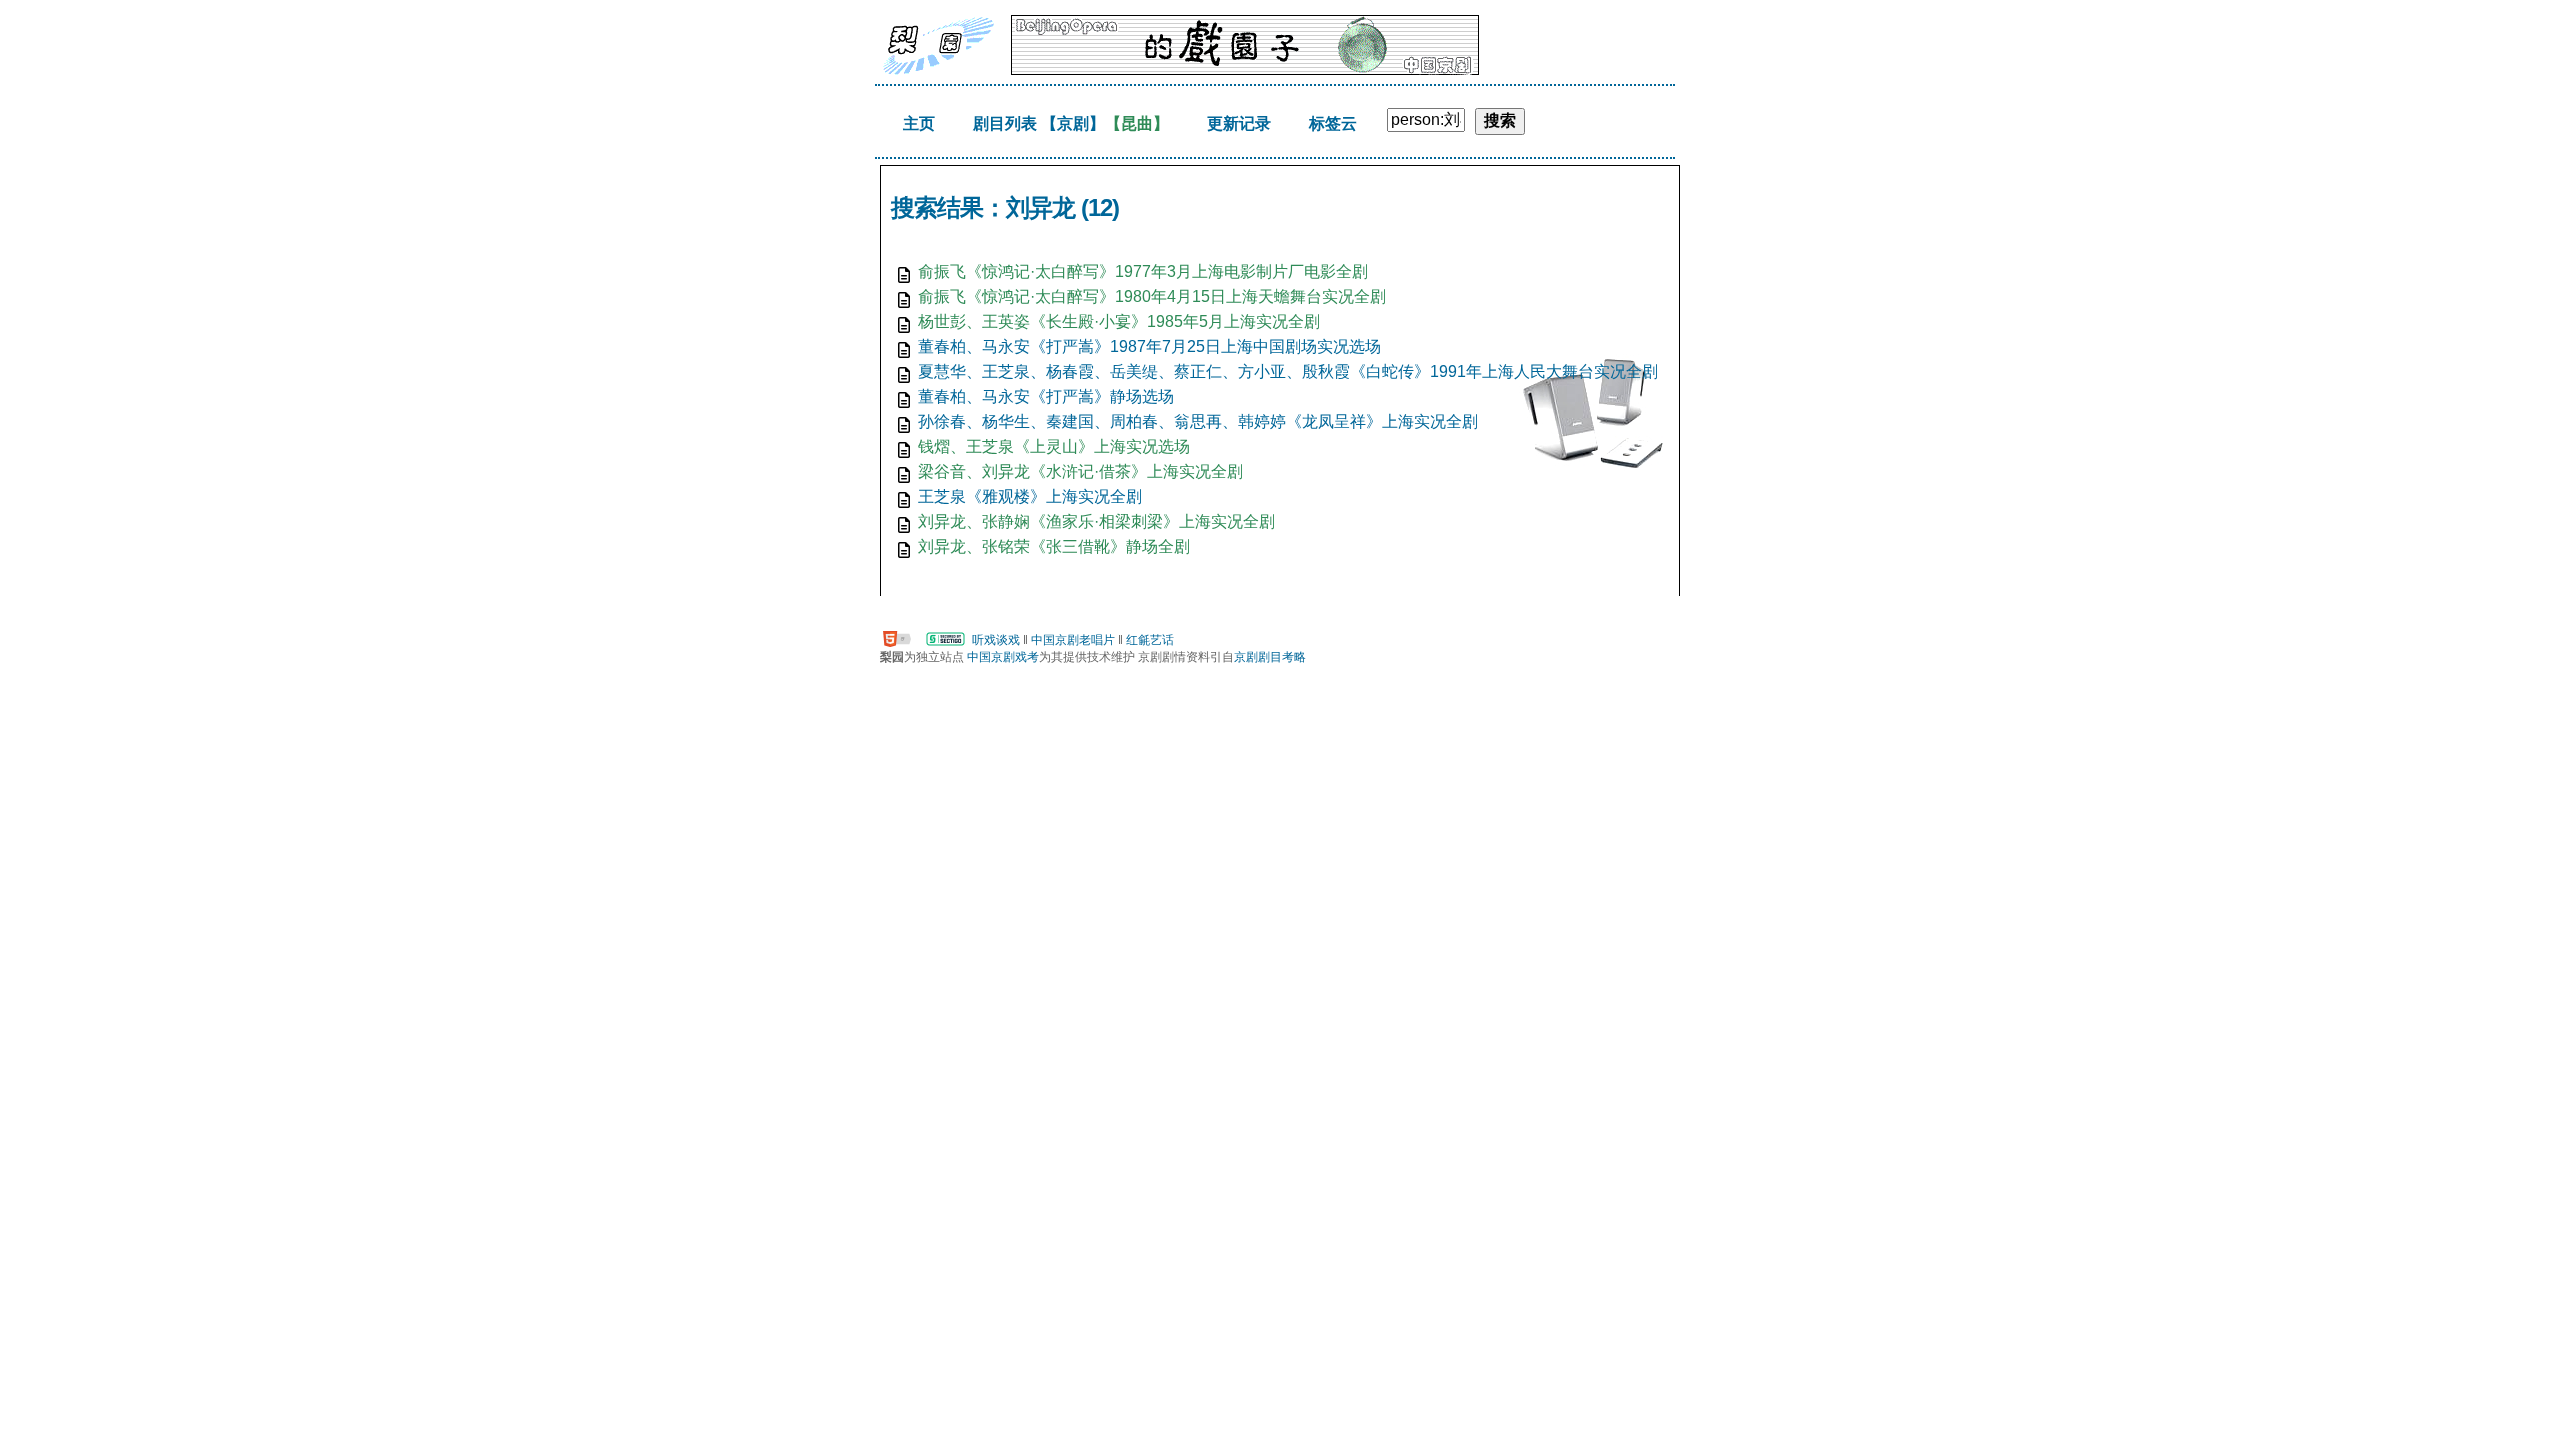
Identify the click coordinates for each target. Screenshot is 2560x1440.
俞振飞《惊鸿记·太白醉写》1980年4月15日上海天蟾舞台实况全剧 (1152, 296)
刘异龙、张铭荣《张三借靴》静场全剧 (1054, 546)
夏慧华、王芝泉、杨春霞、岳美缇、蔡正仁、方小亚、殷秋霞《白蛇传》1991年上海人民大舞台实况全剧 (1288, 371)
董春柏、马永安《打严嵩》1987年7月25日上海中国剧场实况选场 (1149, 346)
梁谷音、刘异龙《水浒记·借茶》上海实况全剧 (1080, 471)
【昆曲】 (1137, 123)
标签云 (1333, 123)
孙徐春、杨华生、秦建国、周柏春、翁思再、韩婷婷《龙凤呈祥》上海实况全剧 (1198, 421)
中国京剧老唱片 (1073, 640)
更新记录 (1239, 123)
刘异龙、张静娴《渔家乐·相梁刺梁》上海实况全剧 (1096, 521)
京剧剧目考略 (1270, 657)
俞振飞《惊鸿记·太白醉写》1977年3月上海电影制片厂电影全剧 (1143, 271)
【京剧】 (1073, 123)
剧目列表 (1005, 123)
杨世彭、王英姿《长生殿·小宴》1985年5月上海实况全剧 (1119, 321)
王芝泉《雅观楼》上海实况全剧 (1030, 496)
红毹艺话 (1150, 640)
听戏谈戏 (996, 640)
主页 (919, 123)
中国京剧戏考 (1003, 657)
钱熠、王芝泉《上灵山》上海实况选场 (1054, 446)
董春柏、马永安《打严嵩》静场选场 (1046, 396)
